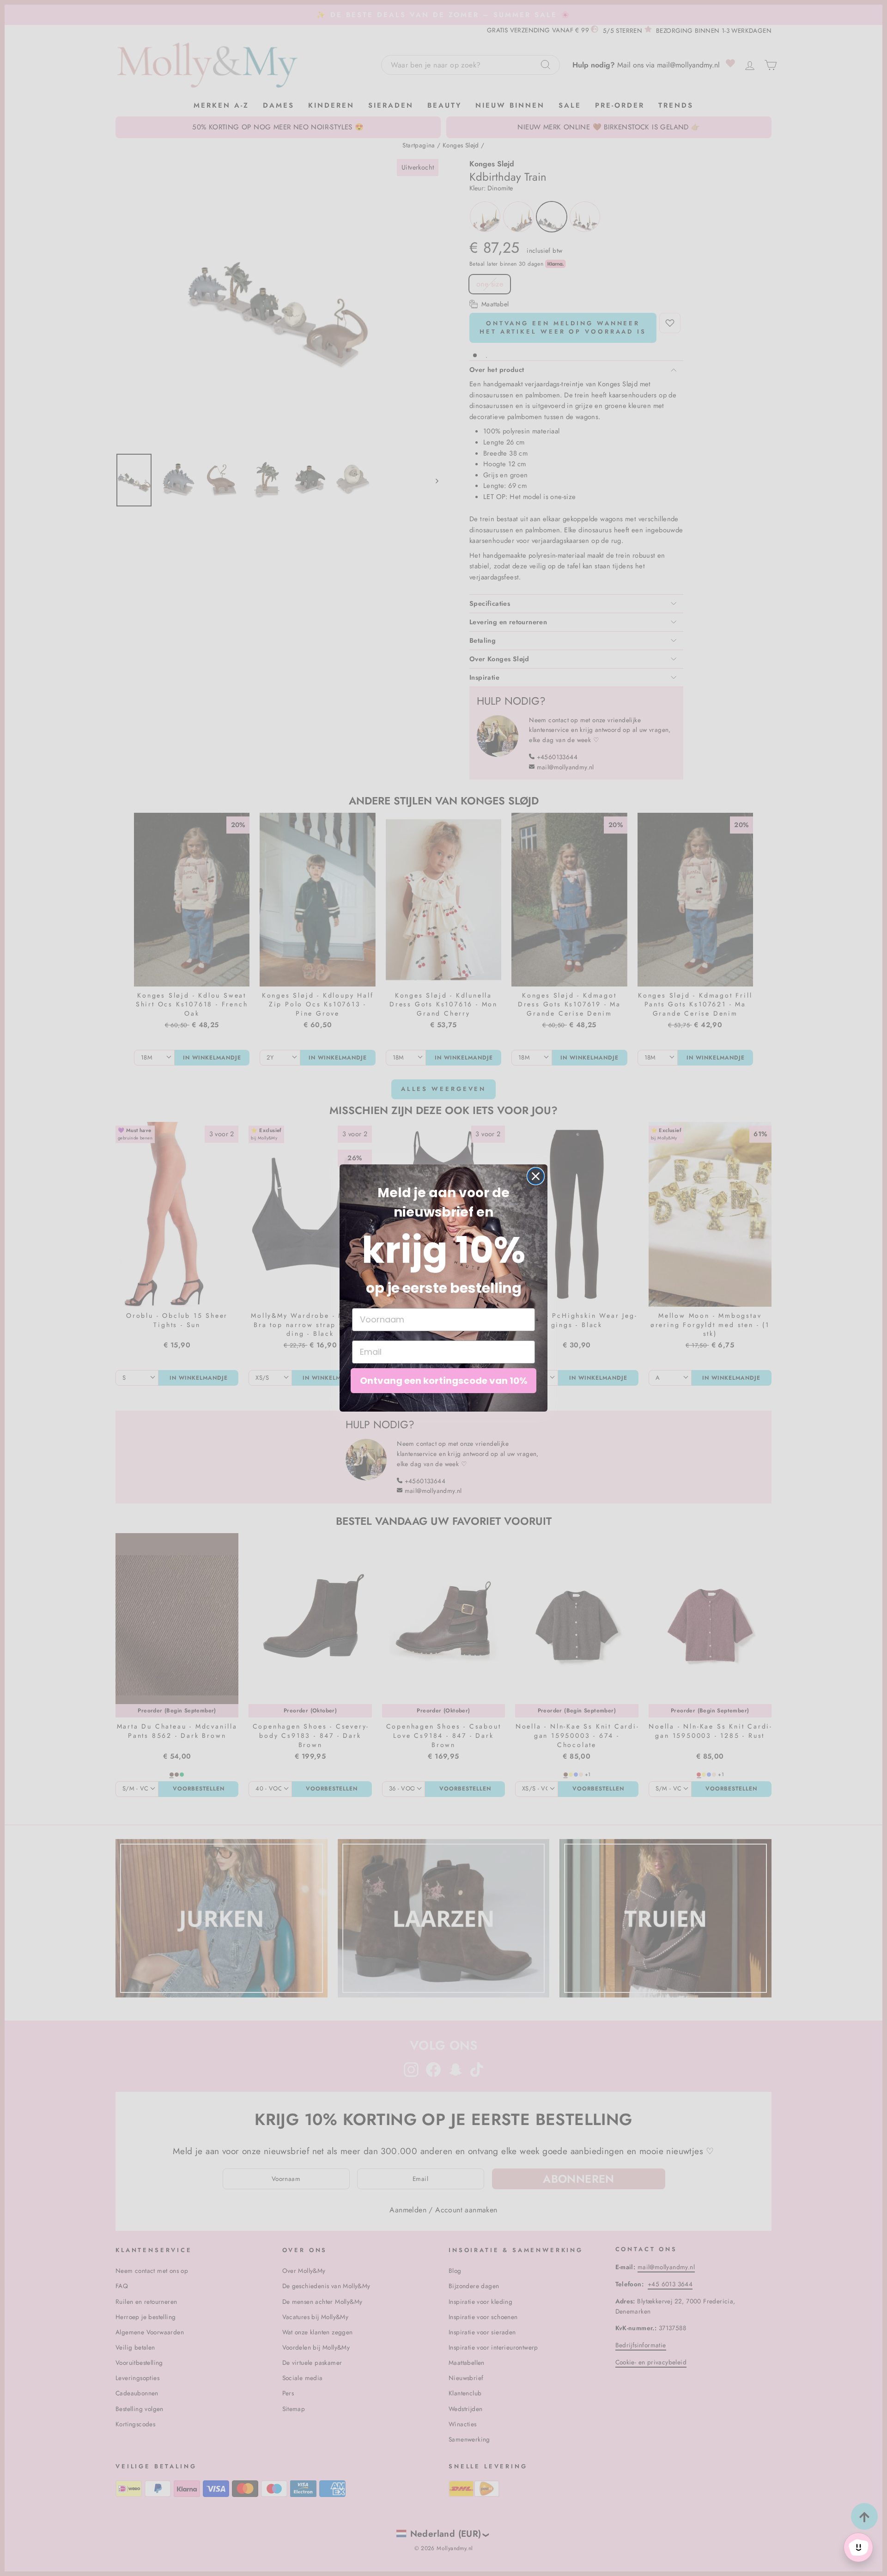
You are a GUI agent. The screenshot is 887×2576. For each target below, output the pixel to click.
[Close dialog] (536, 1176)
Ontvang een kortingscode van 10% (444, 1381)
